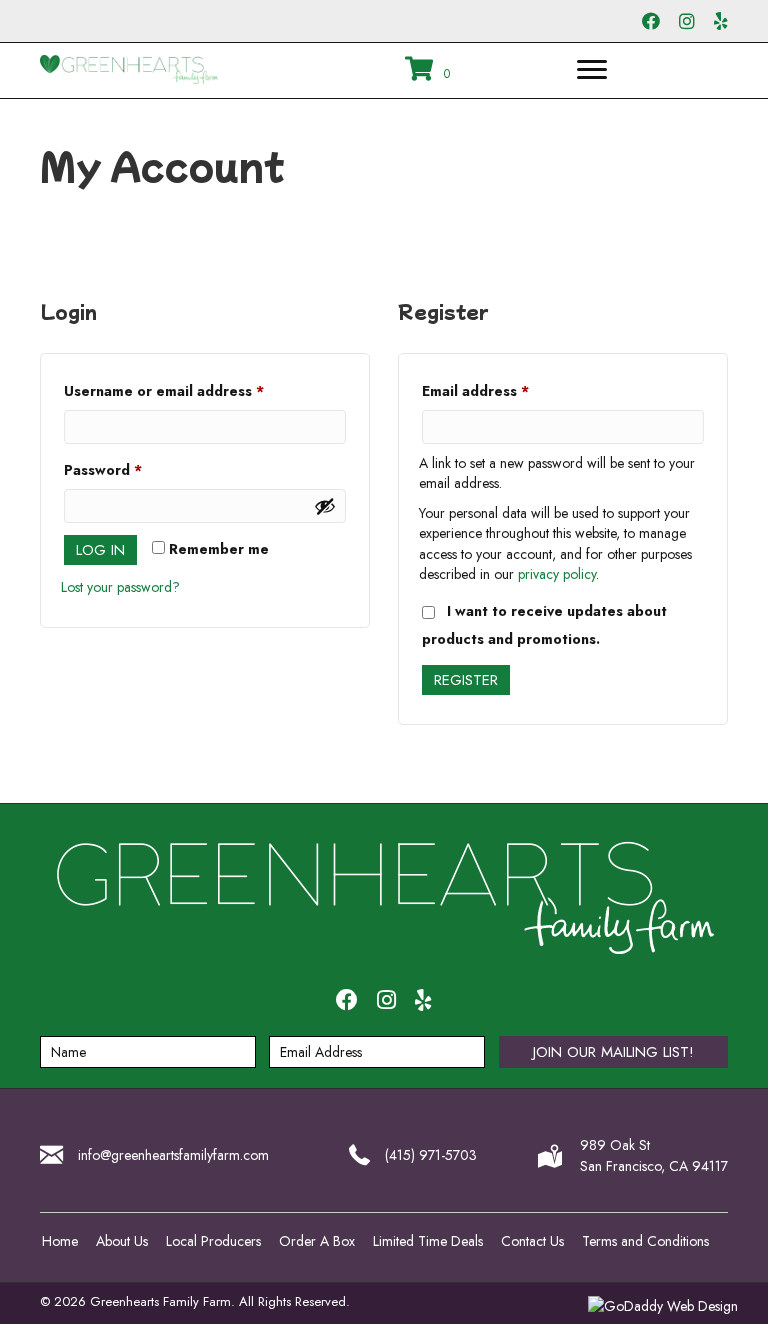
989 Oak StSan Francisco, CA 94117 (654, 1155)
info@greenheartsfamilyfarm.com (173, 1155)
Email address (506, 390)
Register (466, 680)
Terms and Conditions (645, 1241)
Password (134, 469)
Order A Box (317, 1241)
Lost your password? (120, 587)
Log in (100, 550)
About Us (122, 1241)
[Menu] (592, 70)
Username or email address (195, 390)
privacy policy (557, 574)
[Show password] (325, 506)
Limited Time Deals (428, 1241)
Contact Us (532, 1241)
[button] (613, 1052)
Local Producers (213, 1241)
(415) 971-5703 (431, 1155)
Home (60, 1241)
